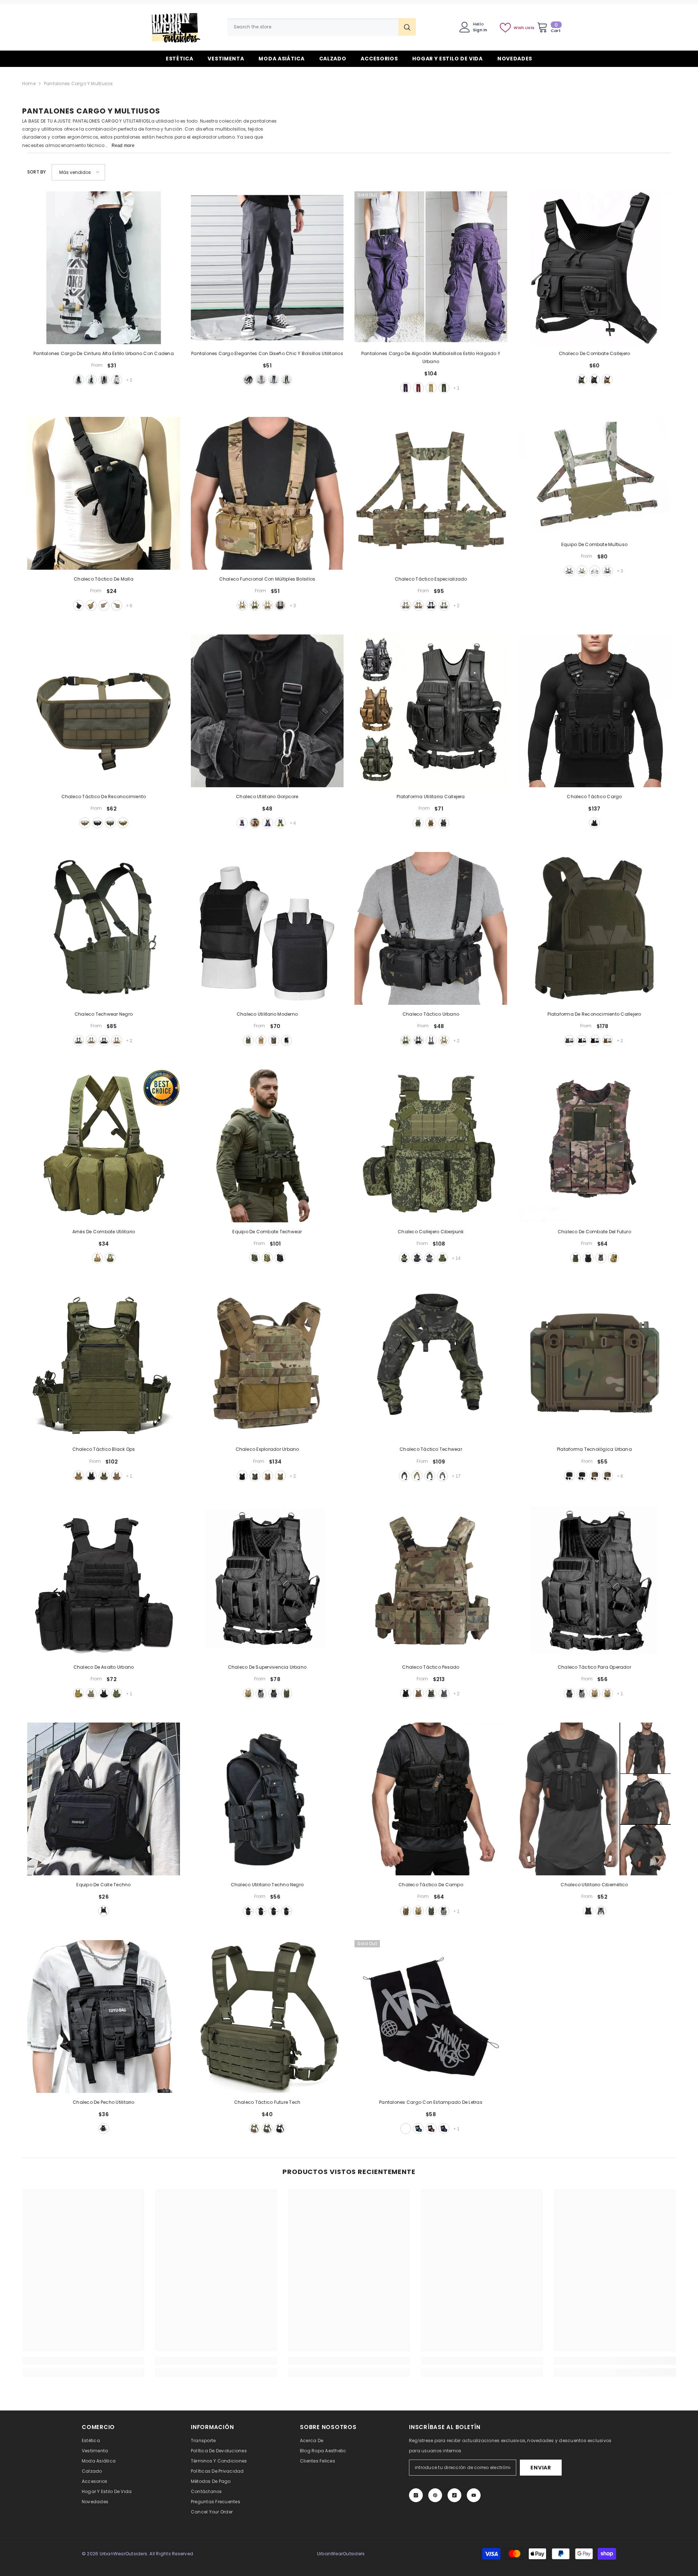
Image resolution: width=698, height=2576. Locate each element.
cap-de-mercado (595, 571)
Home (29, 83)
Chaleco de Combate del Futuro (594, 1232)
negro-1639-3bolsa (280, 1258)
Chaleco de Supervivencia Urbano (267, 1667)
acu (582, 1693)
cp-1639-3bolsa (267, 1258)
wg (569, 571)
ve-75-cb (418, 1693)
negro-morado (444, 2129)
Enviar (541, 2468)
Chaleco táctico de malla (104, 579)
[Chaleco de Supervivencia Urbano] (267, 1581)
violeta (406, 388)
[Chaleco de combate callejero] (594, 268)
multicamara (117, 1476)
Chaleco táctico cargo (594, 797)
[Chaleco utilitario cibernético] (594, 1799)
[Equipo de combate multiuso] (594, 476)
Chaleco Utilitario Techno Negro (267, 1885)
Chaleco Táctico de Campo (431, 1885)
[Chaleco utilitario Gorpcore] (267, 711)
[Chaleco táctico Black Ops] (104, 1363)
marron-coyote (268, 1476)
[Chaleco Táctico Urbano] (431, 928)
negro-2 (104, 380)
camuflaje (404, 1258)
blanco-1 (117, 380)
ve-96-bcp (104, 1040)
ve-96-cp (91, 1040)
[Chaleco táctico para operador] (594, 1581)
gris (274, 380)
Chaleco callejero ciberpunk (431, 1232)
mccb (417, 1476)
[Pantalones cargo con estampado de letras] (431, 2016)
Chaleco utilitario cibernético (594, 1885)
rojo (418, 388)
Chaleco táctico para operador (594, 1667)
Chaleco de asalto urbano (104, 1667)
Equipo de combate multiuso (594, 544)
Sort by (37, 172)
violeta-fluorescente (268, 823)
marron (607, 380)
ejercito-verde (286, 380)
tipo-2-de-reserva (582, 1476)
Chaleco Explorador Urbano (267, 1449)
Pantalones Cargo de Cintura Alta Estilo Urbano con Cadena (104, 353)
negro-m (274, 1911)
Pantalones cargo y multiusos (79, 83)
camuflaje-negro (280, 605)
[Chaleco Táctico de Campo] (431, 1799)
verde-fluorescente (280, 823)
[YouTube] (474, 2495)
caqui (261, 380)
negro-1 (91, 380)
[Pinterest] (435, 2495)
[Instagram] (416, 2495)
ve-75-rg (431, 1693)
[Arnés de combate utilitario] (104, 1146)
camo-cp (242, 605)
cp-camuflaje (444, 1040)
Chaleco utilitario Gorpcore (267, 797)
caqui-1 (607, 1693)
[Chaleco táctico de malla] (104, 493)
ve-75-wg (444, 1693)
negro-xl (248, 1911)
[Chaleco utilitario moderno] (267, 928)
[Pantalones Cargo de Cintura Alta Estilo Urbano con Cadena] (104, 268)
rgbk (430, 1476)
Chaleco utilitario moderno (267, 1014)
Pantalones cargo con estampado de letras (431, 2102)
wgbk (442, 1476)
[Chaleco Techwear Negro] (104, 928)
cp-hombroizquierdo (91, 605)
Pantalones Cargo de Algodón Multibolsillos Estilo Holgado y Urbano (431, 357)
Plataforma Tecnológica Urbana (594, 1449)
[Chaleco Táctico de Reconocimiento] (104, 711)
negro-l (261, 1911)
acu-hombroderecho (117, 605)
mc (85, 823)
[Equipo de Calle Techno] (104, 1799)
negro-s (286, 1911)
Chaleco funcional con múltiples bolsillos (267, 579)
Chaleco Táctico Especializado (431, 579)
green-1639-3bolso (254, 1258)
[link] (83, 2361)
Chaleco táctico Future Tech (267, 2102)
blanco (601, 1911)
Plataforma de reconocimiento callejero (594, 1014)
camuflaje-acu (91, 1693)
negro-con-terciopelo (79, 380)
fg (442, 1258)
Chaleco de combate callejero (595, 353)
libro (97, 823)
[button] (78, 172)
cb (418, 605)
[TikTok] (454, 2495)
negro (248, 380)
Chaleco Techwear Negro (104, 1014)
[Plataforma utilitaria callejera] (431, 711)
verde (582, 380)
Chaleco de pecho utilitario (103, 2102)
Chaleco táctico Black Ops (104, 1449)
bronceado (261, 1040)
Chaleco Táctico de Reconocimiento (104, 797)
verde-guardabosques (255, 1476)
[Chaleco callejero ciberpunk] (431, 1146)
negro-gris (406, 2129)
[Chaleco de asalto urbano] (104, 1581)
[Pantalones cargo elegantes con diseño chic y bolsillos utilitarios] (267, 268)
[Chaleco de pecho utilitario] (104, 2016)
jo (123, 823)
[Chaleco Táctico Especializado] (431, 493)
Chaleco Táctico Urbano (431, 1014)
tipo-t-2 (607, 1476)
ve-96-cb (117, 1040)
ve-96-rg (79, 1040)
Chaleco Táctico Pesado (431, 1667)
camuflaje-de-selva (274, 1040)
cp (406, 605)
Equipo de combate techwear (267, 1232)
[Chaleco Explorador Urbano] (267, 1363)
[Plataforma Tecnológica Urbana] (594, 1363)
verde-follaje (104, 1476)
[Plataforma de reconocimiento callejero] (594, 928)
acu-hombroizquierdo (104, 605)
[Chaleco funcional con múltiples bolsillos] (267, 493)
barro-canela (79, 1476)
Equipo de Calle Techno (103, 1885)
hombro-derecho (79, 605)
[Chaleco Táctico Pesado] (431, 1581)
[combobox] (313, 27)
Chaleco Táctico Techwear (431, 1449)
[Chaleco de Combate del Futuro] (594, 1146)
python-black (417, 1258)
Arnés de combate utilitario (104, 1232)
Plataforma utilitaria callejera (431, 797)
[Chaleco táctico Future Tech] (267, 2016)
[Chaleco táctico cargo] (594, 711)
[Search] (322, 27)
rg (444, 605)
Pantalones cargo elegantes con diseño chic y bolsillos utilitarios (267, 353)
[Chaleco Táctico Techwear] (431, 1363)
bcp (431, 605)
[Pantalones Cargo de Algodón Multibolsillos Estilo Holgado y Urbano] (431, 268)
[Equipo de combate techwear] (267, 1146)
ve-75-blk (406, 1693)
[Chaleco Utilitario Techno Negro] (267, 1799)
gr (418, 823)
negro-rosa (431, 2129)
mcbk (582, 1040)
